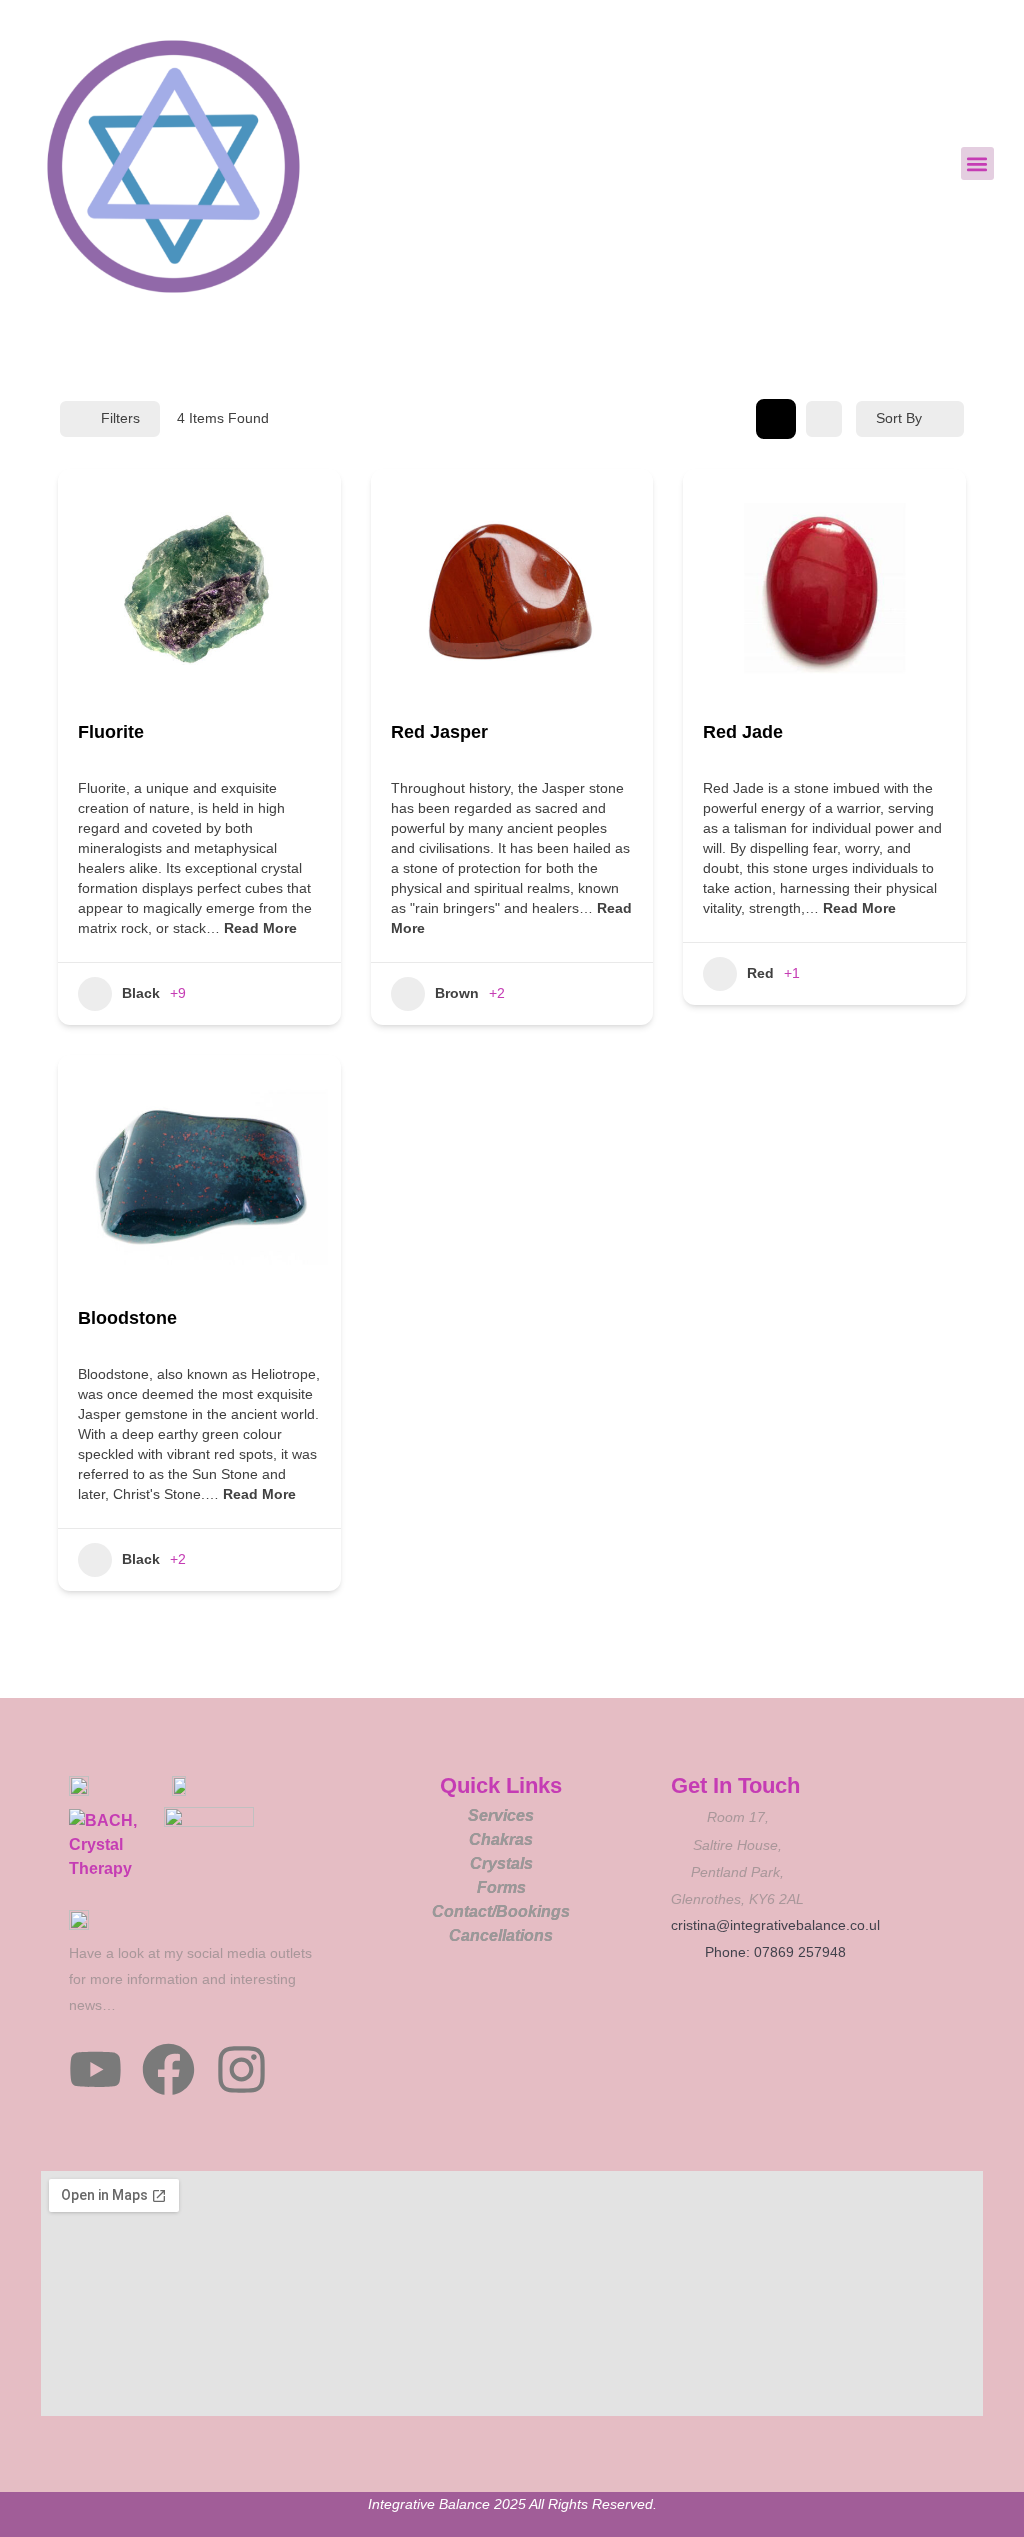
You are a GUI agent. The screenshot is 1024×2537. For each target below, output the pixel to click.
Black (141, 993)
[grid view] (776, 419)
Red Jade (743, 732)
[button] (977, 163)
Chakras (501, 1839)
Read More (258, 928)
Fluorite (111, 732)
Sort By (899, 418)
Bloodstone (127, 1318)
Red (760, 973)
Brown (457, 993)
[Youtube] (95, 2069)
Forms (501, 1887)
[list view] (824, 419)
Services (501, 1815)
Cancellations (501, 1935)
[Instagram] (241, 2069)
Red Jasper (439, 732)
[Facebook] (168, 2069)
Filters (120, 418)
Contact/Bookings (501, 1911)
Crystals (501, 1863)
